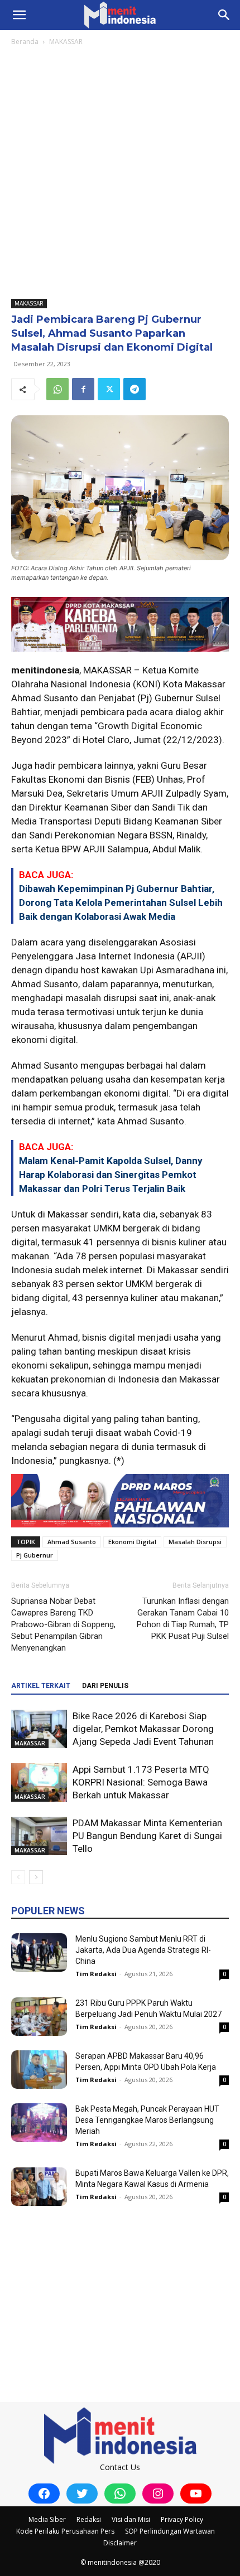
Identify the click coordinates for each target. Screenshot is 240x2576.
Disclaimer (120, 2543)
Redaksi (89, 2519)
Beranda (25, 42)
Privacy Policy (182, 2519)
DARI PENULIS (105, 1686)
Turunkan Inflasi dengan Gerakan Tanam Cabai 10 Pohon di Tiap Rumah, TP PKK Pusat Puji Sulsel (183, 1619)
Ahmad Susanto (72, 1542)
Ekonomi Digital (132, 1542)
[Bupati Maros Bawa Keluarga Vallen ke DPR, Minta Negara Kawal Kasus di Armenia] (39, 2187)
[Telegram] (135, 389)
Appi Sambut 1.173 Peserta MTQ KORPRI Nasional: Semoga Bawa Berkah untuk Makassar (141, 1782)
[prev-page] (18, 1877)
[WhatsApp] (57, 389)
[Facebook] (83, 389)
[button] (19, 15)
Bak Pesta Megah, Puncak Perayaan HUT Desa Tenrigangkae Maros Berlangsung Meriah (147, 2120)
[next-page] (36, 1877)
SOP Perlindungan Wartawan (170, 2531)
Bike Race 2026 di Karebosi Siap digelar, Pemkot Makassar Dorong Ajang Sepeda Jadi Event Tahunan (143, 1729)
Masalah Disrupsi (195, 1542)
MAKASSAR (66, 42)
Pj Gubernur (35, 1555)
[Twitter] (109, 389)
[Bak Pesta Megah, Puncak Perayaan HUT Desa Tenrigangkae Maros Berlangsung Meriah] (39, 2123)
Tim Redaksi (96, 1974)
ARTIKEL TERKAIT (41, 1686)
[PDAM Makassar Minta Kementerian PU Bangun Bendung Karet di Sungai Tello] (39, 1836)
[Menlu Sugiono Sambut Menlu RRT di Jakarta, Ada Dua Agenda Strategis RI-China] (39, 1952)
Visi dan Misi (131, 2519)
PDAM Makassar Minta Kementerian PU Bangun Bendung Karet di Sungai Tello (147, 1836)
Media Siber (47, 2519)
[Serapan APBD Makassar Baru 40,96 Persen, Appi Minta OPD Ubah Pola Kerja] (39, 2070)
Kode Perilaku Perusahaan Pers (65, 2531)
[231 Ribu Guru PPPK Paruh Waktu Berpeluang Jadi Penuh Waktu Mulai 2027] (39, 2017)
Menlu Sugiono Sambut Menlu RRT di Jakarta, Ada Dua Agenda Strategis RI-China (143, 1950)
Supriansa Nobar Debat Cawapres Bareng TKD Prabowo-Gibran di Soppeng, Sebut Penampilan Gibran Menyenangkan (63, 1624)
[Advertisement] (120, 173)
